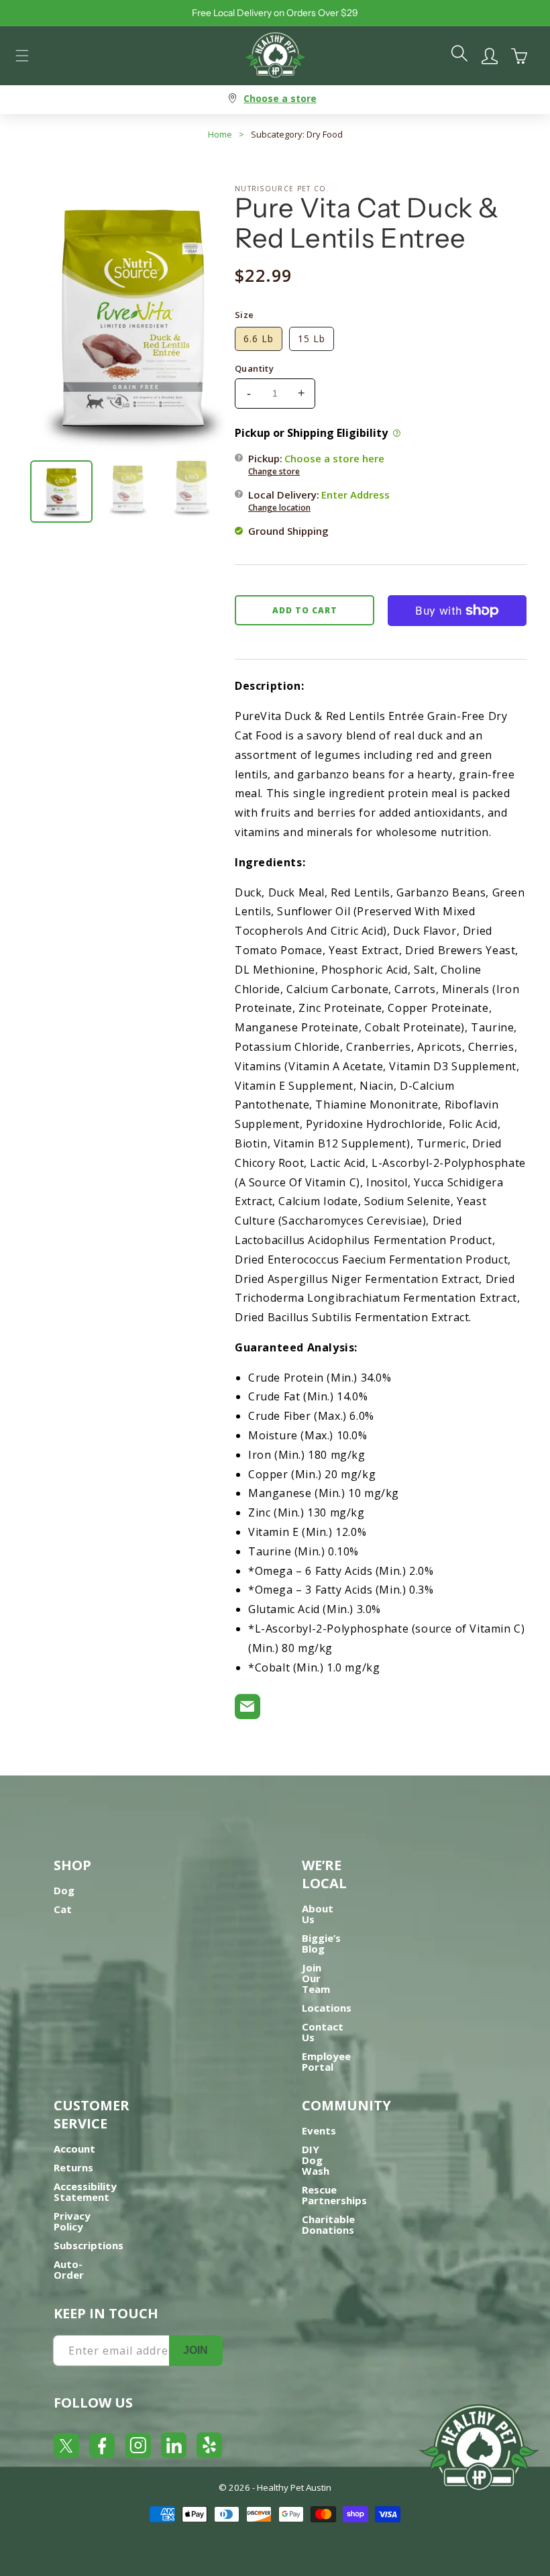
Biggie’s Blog (321, 1943)
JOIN (196, 2350)
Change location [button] (279, 508)
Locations (327, 2008)
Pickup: (316, 464)
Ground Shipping (288, 531)
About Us (318, 1914)
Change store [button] (274, 471)
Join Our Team (316, 1978)
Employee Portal (326, 2061)
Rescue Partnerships (334, 2195)
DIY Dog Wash (316, 2160)
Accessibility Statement (85, 2192)
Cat (63, 1909)
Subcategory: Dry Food (297, 134)
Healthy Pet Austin (294, 2487)
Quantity (254, 368)
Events (319, 2130)
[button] (22, 56)
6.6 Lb (259, 339)
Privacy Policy (72, 2221)
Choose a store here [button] (334, 458)
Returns (73, 2167)
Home (220, 134)
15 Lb (312, 339)
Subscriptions (89, 2245)
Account (74, 2149)
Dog (64, 1890)
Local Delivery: (319, 501)
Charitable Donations (328, 2224)
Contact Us (323, 2032)
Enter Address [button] (355, 495)
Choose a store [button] (280, 98)
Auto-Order (69, 2269)
